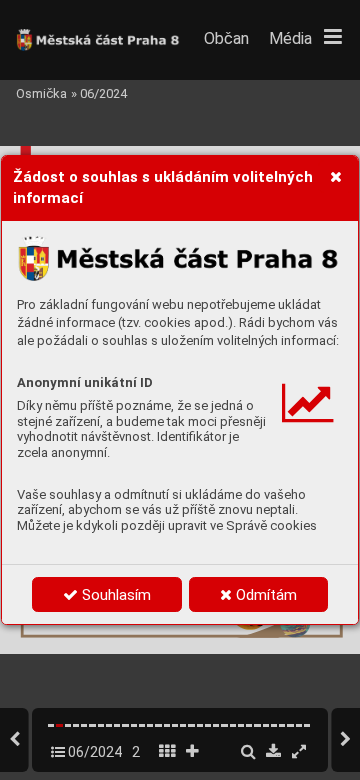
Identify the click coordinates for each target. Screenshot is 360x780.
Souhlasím (114, 595)
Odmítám (264, 595)
